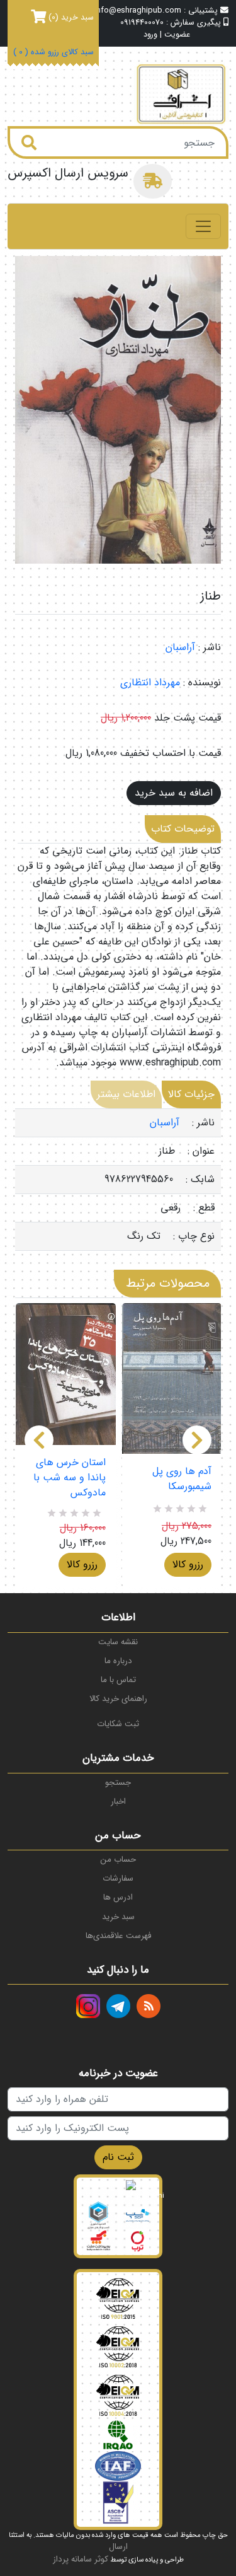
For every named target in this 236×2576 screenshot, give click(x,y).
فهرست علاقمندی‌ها (118, 1936)
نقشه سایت (118, 1642)
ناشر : (210, 647)
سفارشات (118, 1878)
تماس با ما (118, 1680)
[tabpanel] (118, 1180)
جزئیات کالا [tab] (191, 1094)
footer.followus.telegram (118, 2006)
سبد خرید (118, 1917)
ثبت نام (118, 2157)
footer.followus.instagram (88, 2006)
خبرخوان (149, 2006)
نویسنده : (202, 683)
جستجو (118, 1783)
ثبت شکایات (118, 1724)
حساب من (118, 1859)
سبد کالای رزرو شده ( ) (53, 53)
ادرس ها (118, 1897)
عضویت (177, 35)
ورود (150, 35)
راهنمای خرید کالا (118, 1699)
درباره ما (118, 1661)
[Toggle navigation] (203, 226)
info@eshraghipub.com (138, 11)
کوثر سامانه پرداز (81, 2559)
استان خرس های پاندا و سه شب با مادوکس (70, 1478)
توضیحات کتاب (183, 829)
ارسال (118, 2547)
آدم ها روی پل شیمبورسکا (182, 1479)
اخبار (118, 1801)
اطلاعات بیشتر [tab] (126, 1094)
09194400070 (142, 23)
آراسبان (180, 647)
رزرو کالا (82, 1564)
